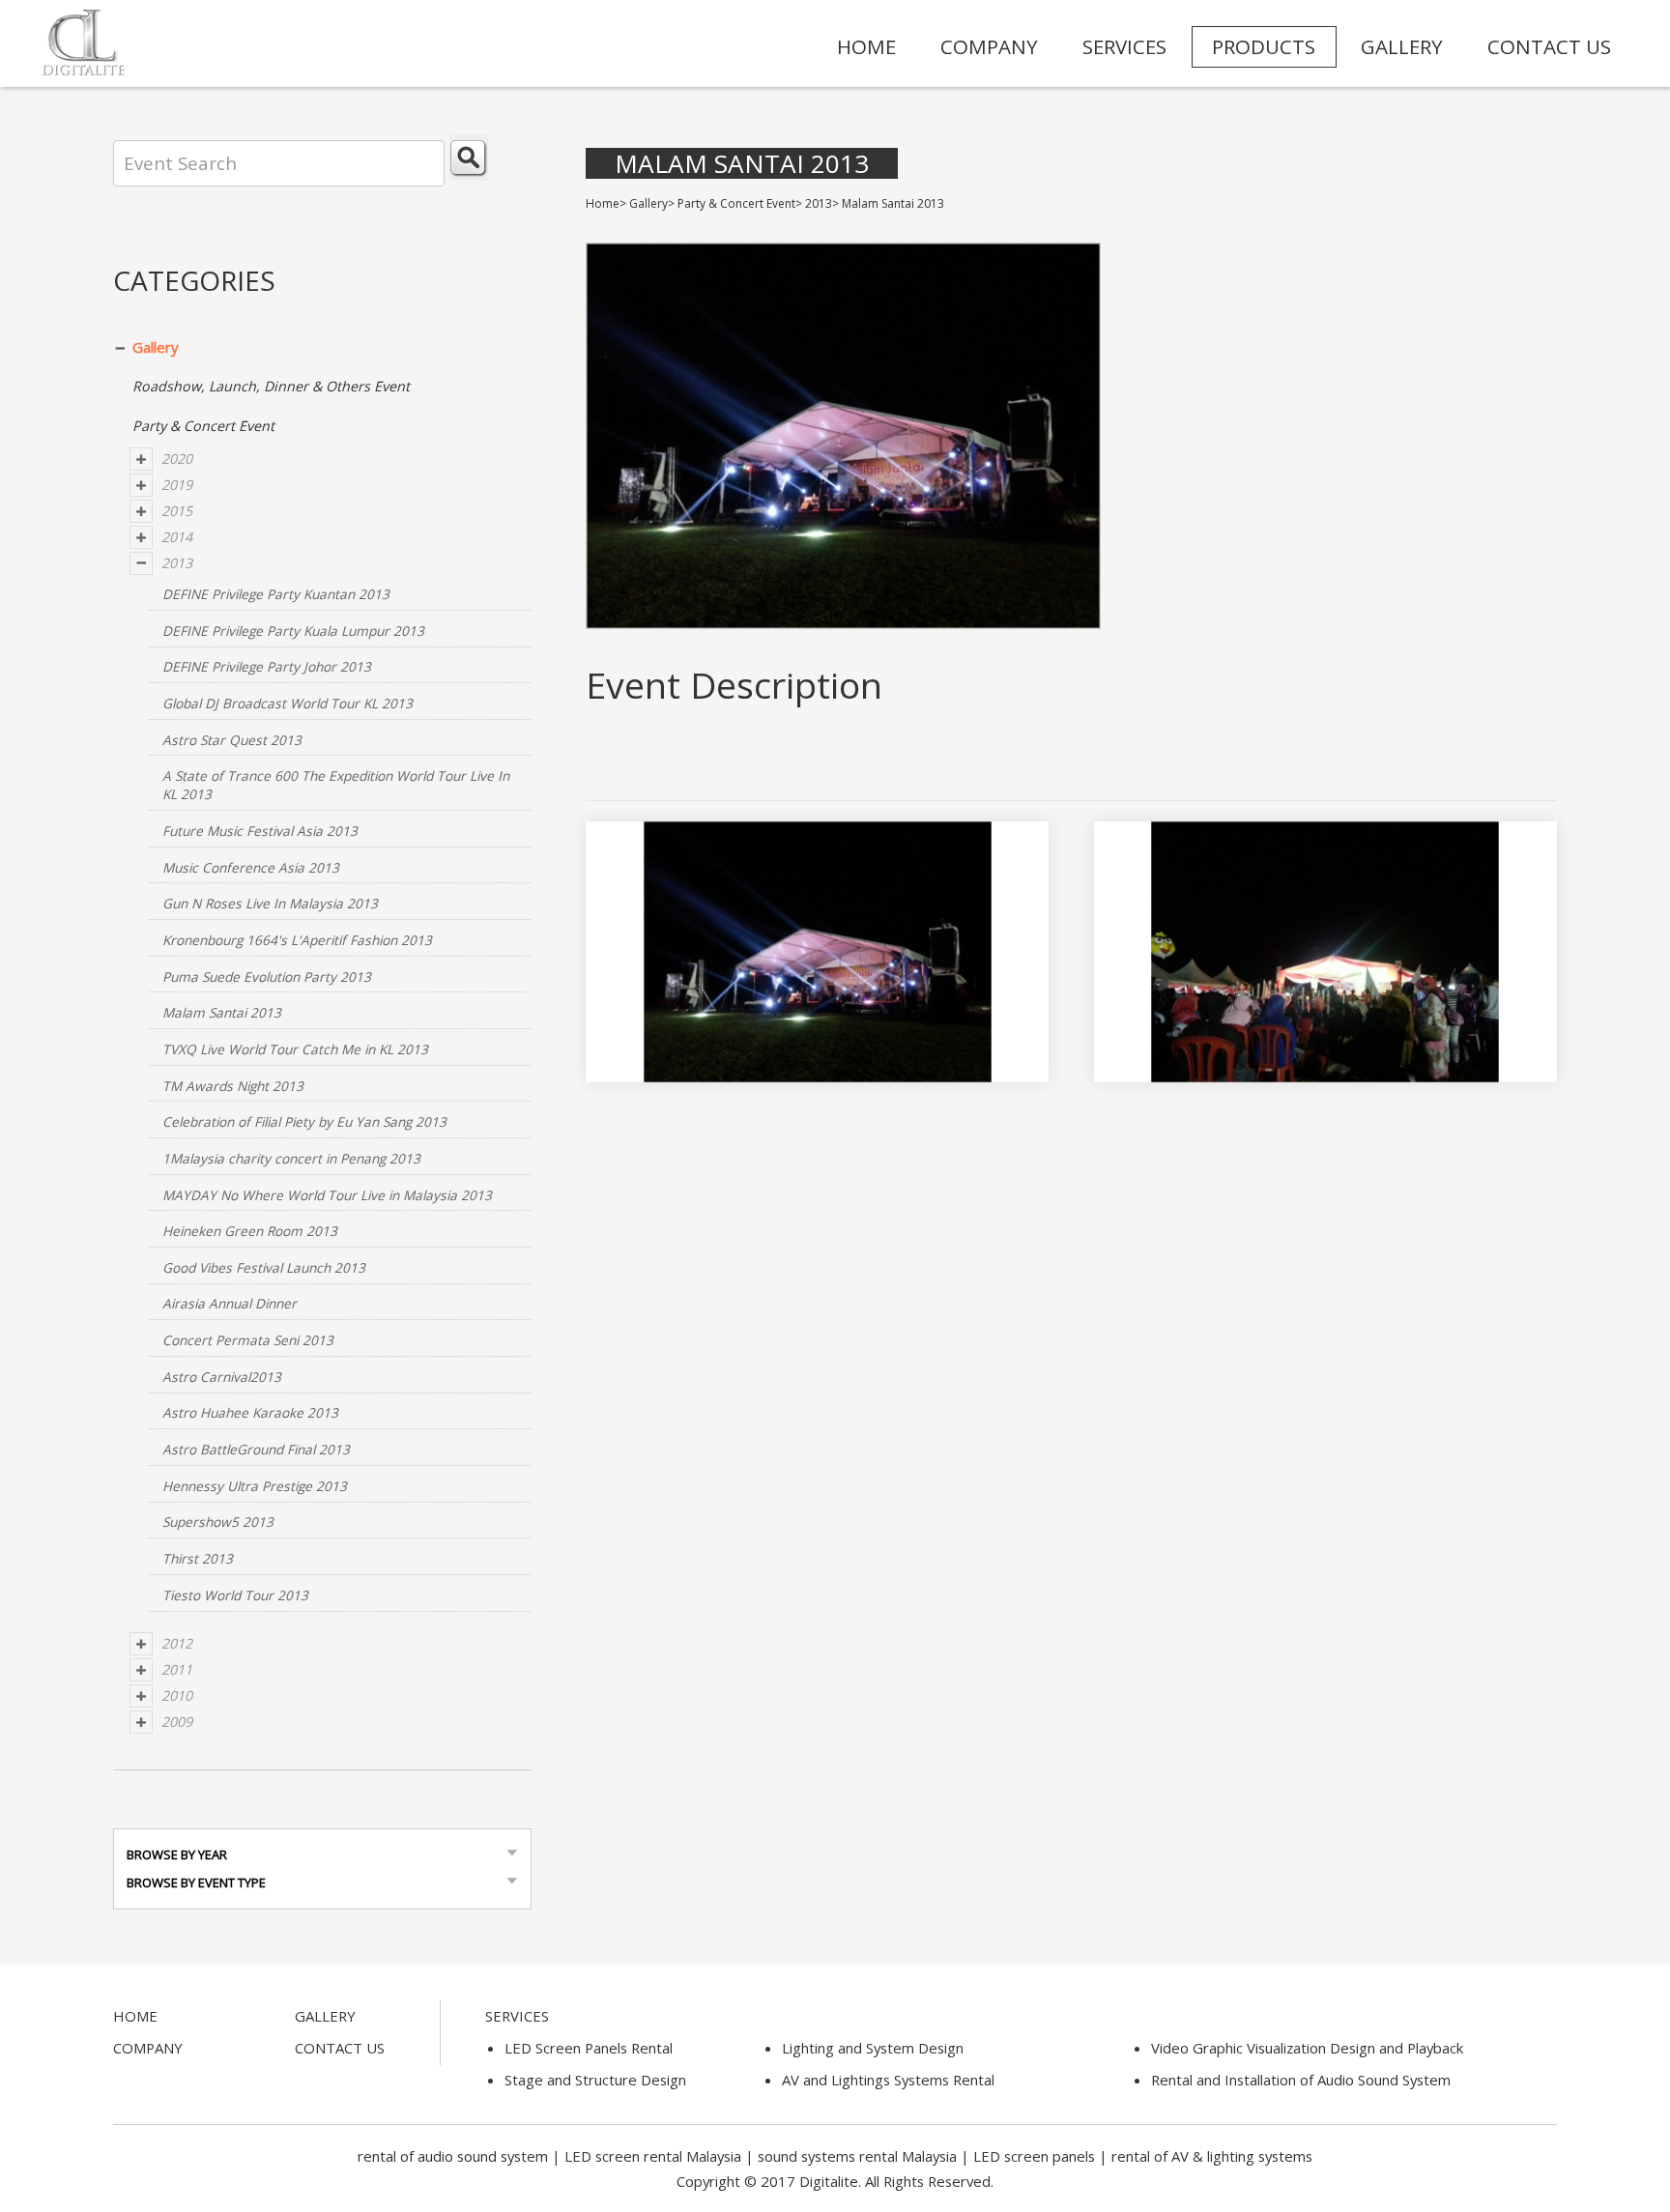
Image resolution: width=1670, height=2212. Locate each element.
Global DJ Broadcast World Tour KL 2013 (288, 703)
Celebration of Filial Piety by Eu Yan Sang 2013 (304, 1121)
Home (603, 203)
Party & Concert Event (203, 426)
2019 (177, 485)
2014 (177, 537)
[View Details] (803, 972)
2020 (177, 459)
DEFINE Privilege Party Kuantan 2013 (276, 594)
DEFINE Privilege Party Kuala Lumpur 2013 (293, 631)
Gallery (156, 347)
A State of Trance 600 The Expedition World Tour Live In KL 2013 (336, 785)
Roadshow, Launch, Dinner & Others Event (271, 386)
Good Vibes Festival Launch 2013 (264, 1267)
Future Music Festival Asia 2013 (260, 831)
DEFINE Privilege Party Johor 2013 (267, 666)
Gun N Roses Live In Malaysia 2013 (270, 903)
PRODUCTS (1264, 46)
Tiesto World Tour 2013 (235, 1595)
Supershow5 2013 (218, 1522)
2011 (177, 1669)
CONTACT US (1549, 46)
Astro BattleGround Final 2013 (256, 1449)
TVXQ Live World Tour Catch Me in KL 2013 (295, 1049)
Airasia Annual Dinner (230, 1303)
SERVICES (1124, 46)
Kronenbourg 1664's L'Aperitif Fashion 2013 (297, 940)
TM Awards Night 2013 (233, 1086)
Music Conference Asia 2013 (251, 867)
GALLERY (1402, 46)
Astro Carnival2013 (222, 1377)
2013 (177, 563)
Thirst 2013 (198, 1558)
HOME (866, 46)
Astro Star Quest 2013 (232, 740)
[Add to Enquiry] (832, 972)
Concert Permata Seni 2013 (248, 1340)
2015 (177, 511)
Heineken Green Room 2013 (250, 1231)
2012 (177, 1643)
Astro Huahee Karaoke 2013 (250, 1412)
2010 (177, 1695)
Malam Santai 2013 (222, 1012)
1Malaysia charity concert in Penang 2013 (291, 1158)
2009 (177, 1722)
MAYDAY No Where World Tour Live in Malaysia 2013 (327, 1195)
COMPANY (989, 46)
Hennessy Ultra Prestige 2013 (255, 1486)
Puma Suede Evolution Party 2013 (267, 977)
